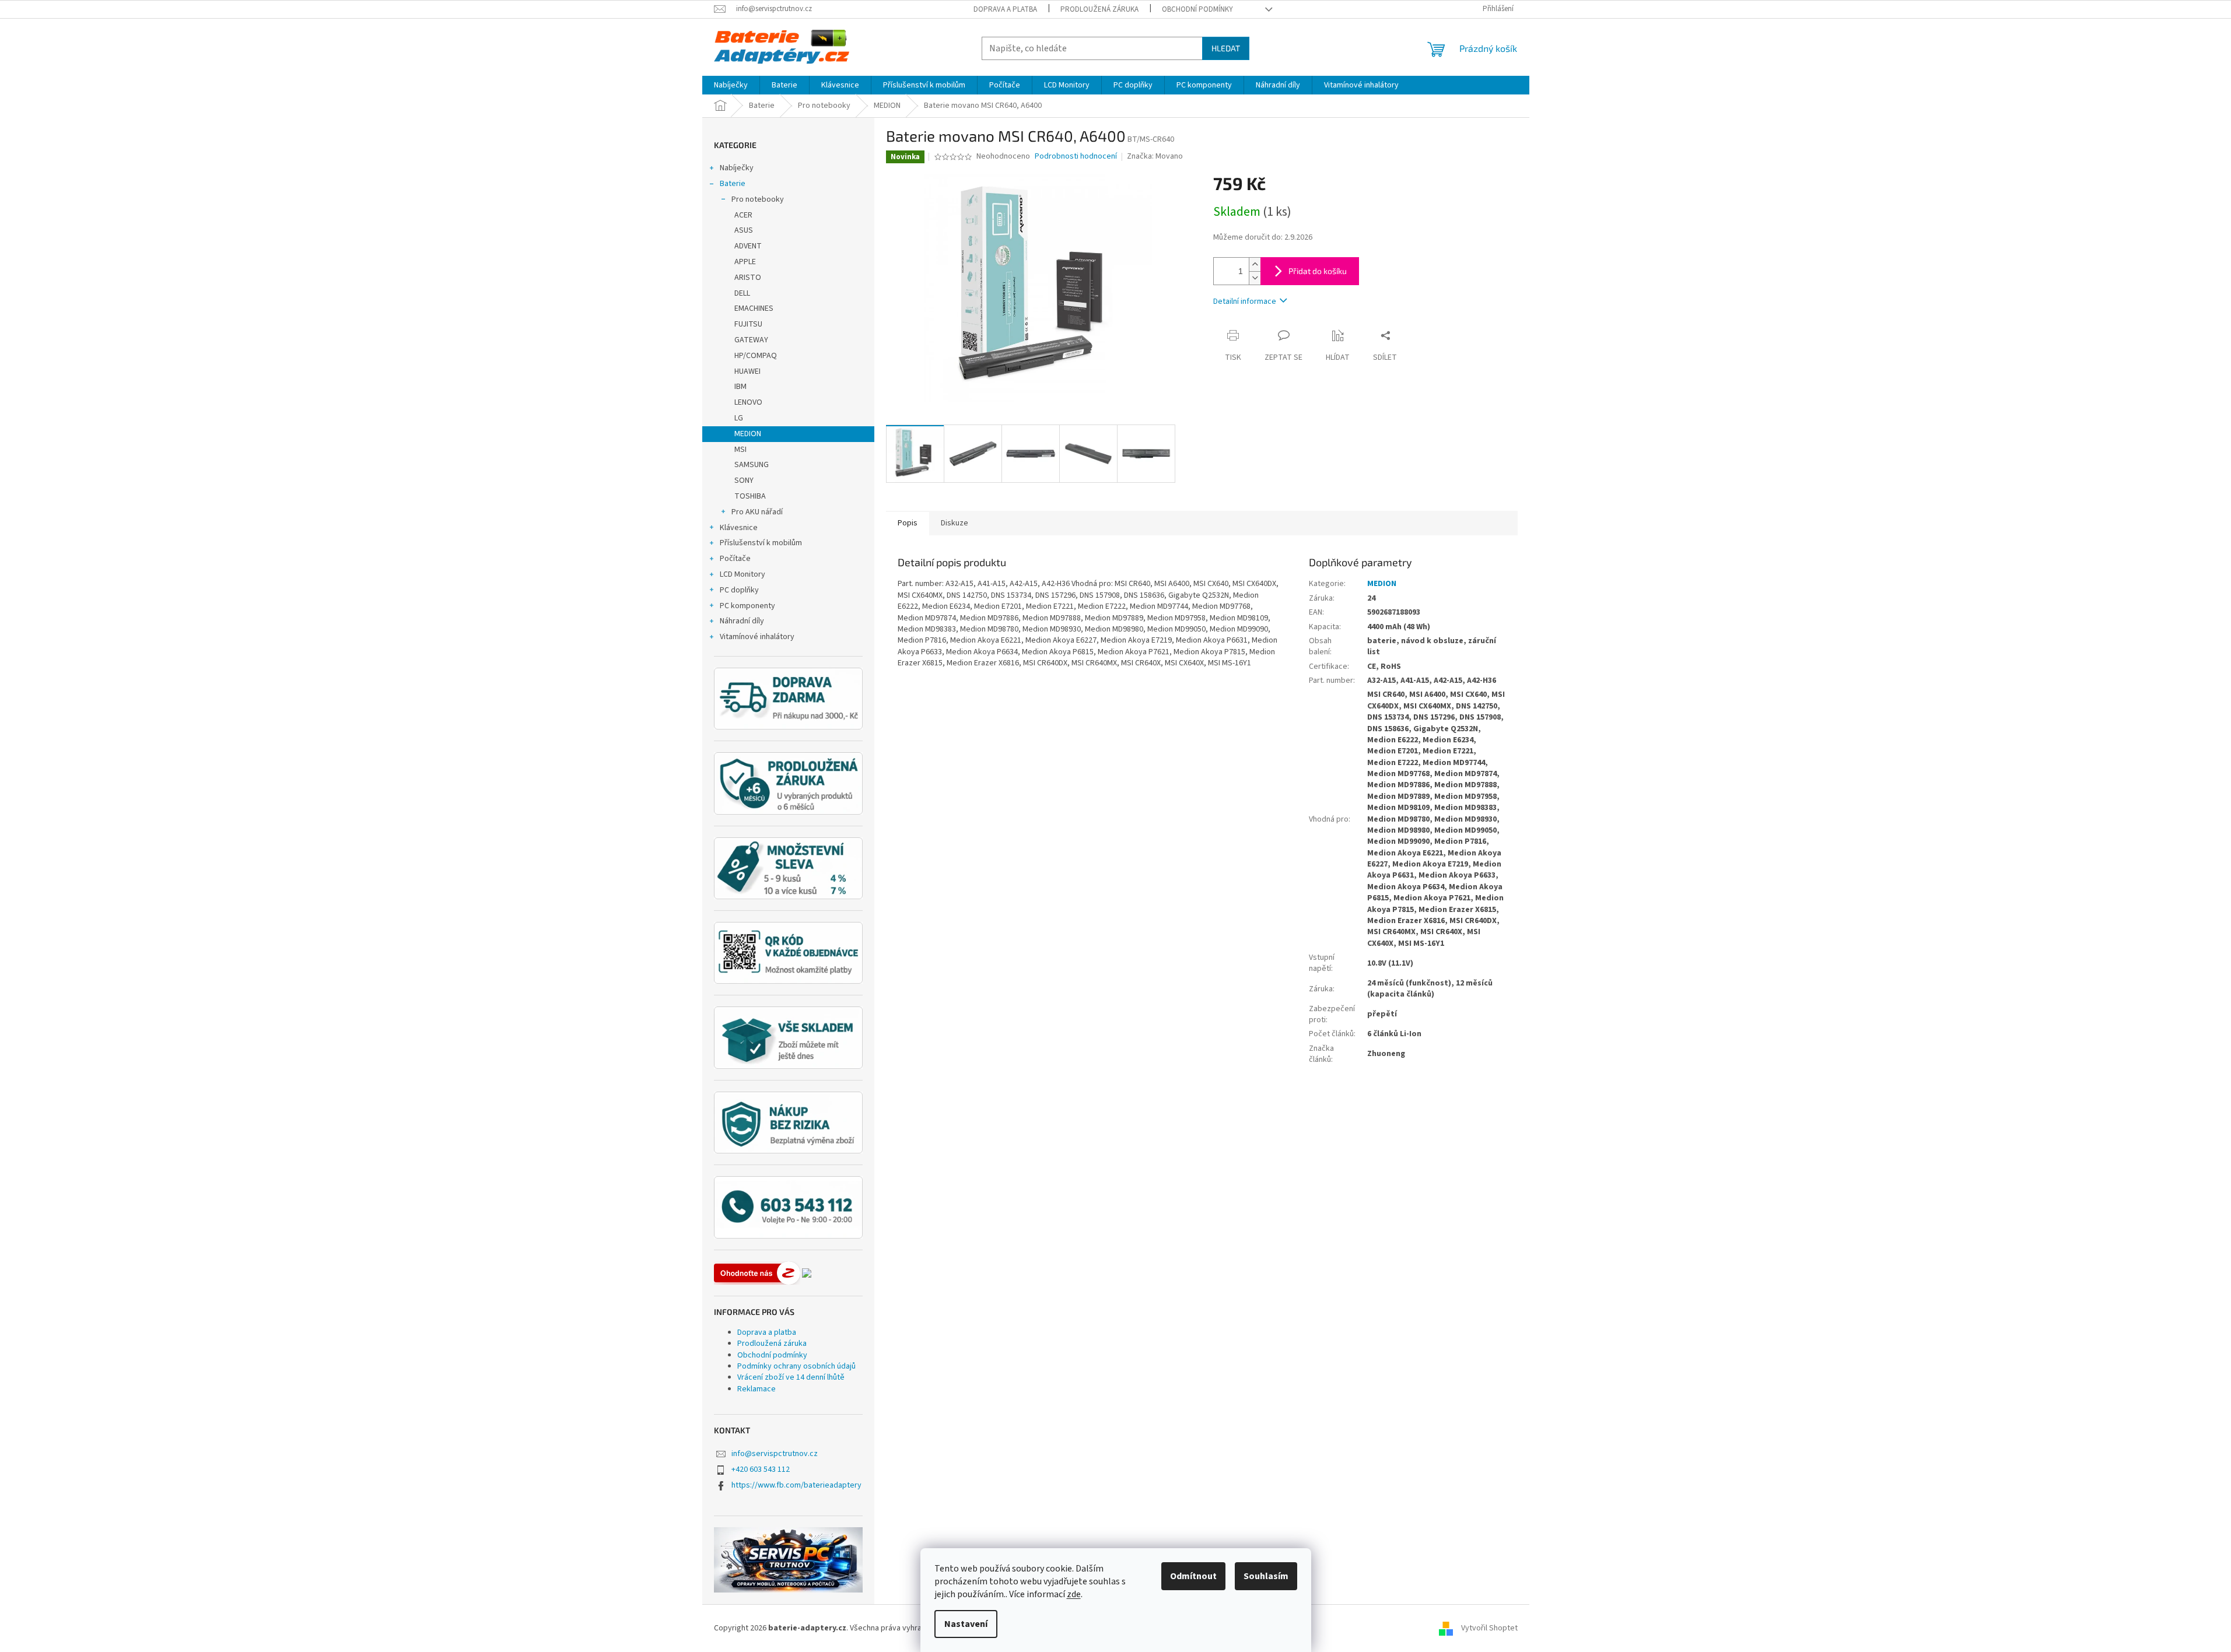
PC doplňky (739, 590)
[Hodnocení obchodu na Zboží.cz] (757, 1273)
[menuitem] (731, 85)
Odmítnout (1193, 1576)
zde (1074, 1594)
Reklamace (756, 1389)
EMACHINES (754, 308)
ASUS (744, 230)
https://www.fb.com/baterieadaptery (796, 1485)
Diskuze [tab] (955, 523)
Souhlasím (1266, 1576)
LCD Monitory (743, 574)
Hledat (1226, 48)
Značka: (1155, 156)
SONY (744, 480)
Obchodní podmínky (1197, 9)
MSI (740, 450)
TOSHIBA (750, 496)
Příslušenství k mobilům (761, 543)
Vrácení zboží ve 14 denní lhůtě (791, 1377)
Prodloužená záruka (1099, 9)
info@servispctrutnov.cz (775, 1454)
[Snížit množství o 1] (1255, 278)
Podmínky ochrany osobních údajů (796, 1366)
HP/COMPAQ (756, 356)
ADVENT (748, 246)
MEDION (748, 434)
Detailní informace (1245, 301)
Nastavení (966, 1624)
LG (739, 418)
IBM (740, 387)
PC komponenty (747, 606)
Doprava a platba (1005, 9)
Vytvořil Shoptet (1489, 1628)
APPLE (745, 262)
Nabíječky (737, 168)
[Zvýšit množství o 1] (1255, 264)
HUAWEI (747, 371)
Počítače (735, 559)
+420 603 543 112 (761, 1469)
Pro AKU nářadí (757, 512)
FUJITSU (748, 324)
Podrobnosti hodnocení (1076, 157)
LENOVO (748, 402)
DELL (742, 293)
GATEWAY (751, 340)
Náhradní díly (742, 621)
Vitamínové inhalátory (757, 637)
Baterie (733, 184)
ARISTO (748, 278)
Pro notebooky (758, 199)
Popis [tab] (908, 523)
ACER (743, 215)
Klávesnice (739, 528)
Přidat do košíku (1318, 271)
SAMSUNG (752, 465)
